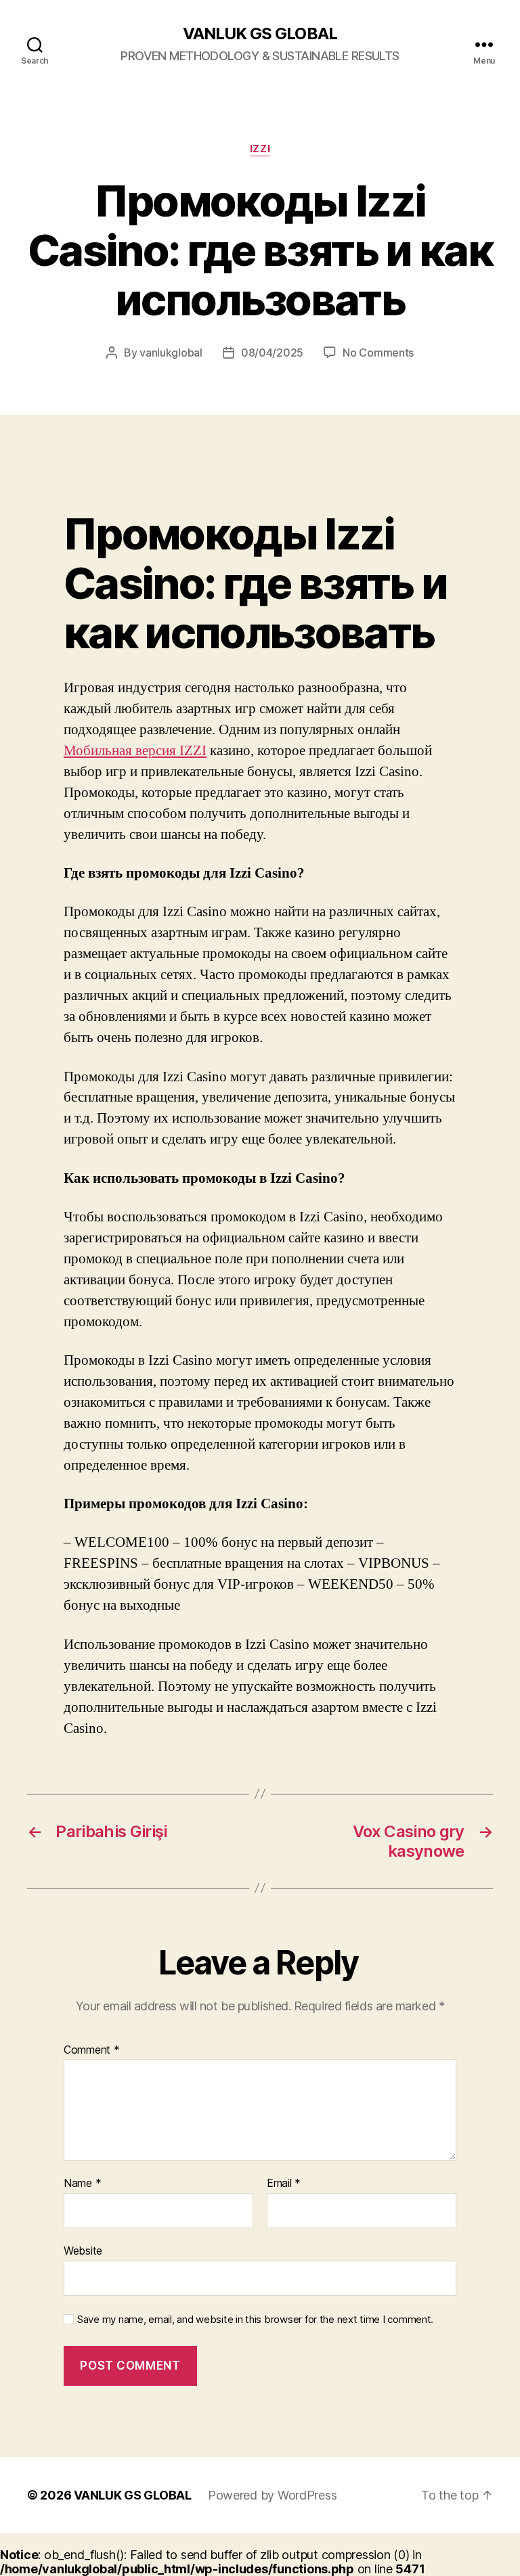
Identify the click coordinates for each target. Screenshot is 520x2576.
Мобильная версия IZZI (135, 751)
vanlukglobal (171, 353)
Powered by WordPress (273, 2495)
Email (284, 2184)
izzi (260, 149)
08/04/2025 (272, 353)
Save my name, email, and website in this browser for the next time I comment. (255, 2320)
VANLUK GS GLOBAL (260, 34)
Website (83, 2250)
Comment (92, 2050)
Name (82, 2184)
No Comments (378, 353)
